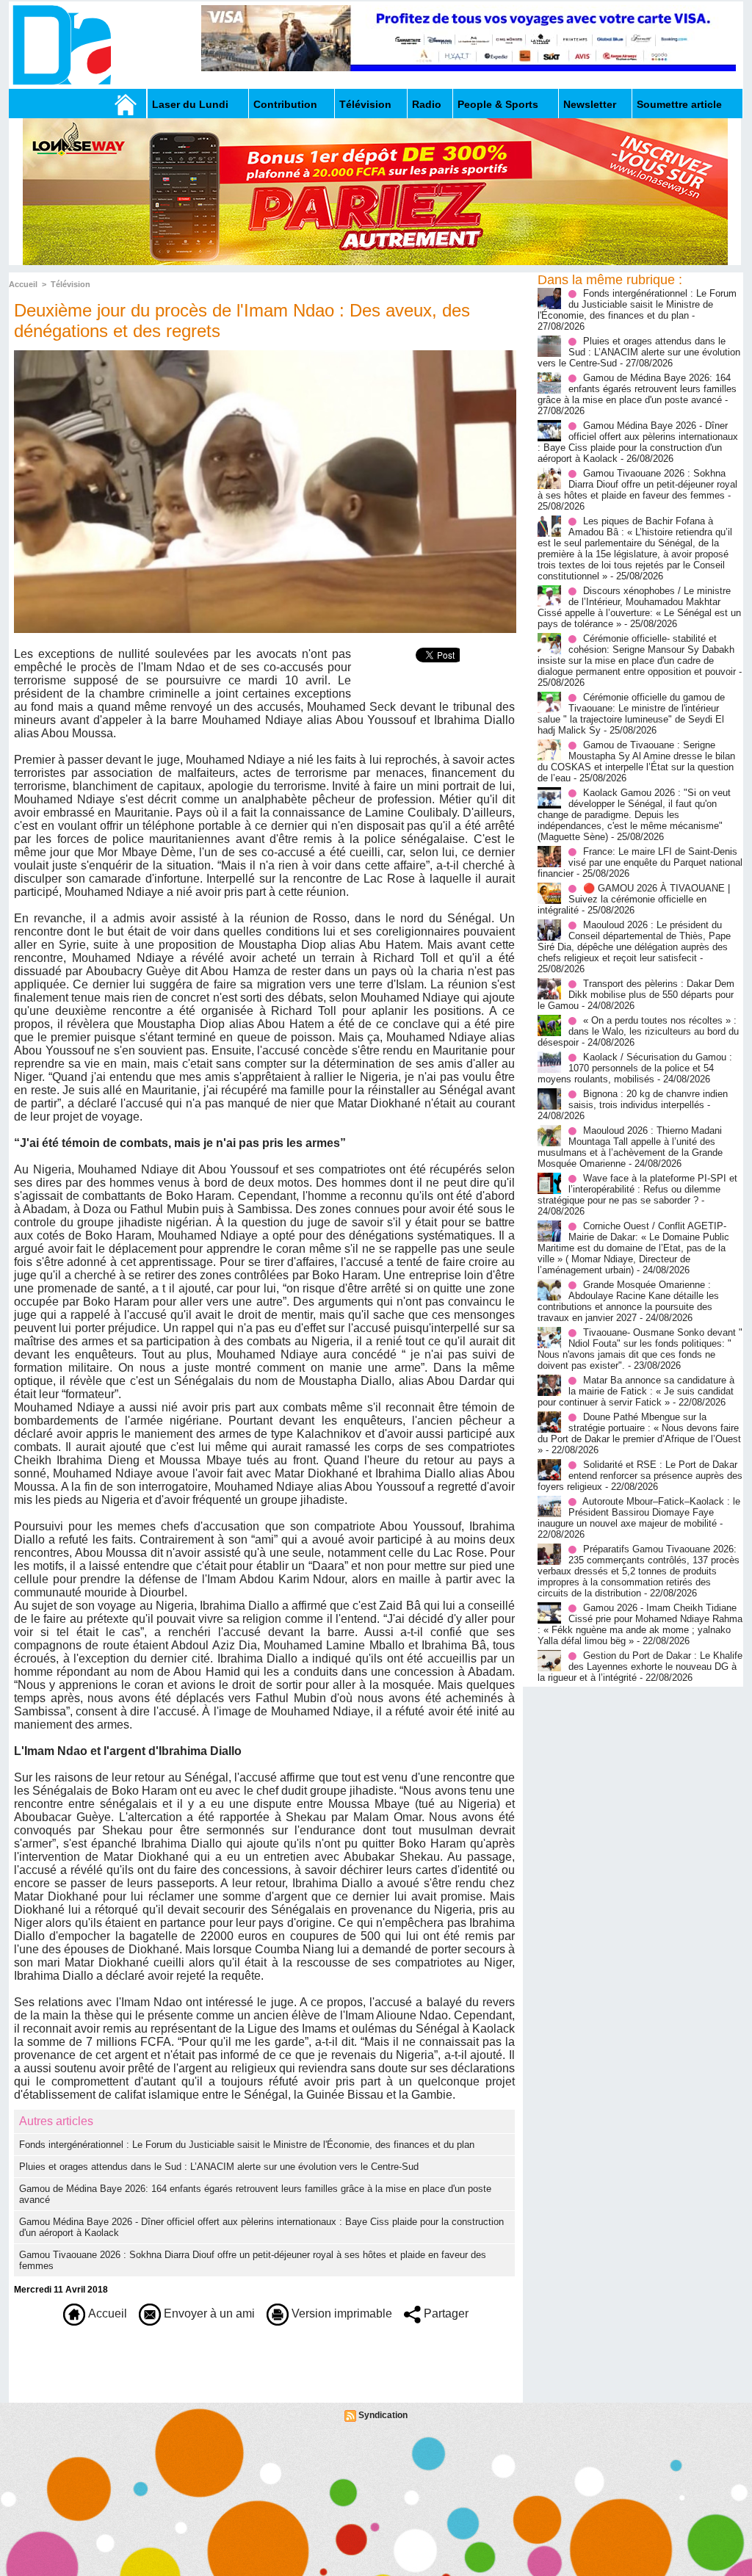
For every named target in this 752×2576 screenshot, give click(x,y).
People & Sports (498, 104)
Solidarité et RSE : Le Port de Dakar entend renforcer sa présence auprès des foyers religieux (640, 1476)
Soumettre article (679, 104)
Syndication (383, 2415)
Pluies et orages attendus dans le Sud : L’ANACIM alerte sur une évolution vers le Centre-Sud (219, 2167)
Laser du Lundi (190, 104)
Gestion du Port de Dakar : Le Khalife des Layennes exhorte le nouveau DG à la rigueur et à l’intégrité (640, 1667)
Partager (445, 2313)
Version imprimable (340, 2313)
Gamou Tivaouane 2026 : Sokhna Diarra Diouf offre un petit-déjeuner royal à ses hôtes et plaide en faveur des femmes (637, 484)
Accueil (23, 284)
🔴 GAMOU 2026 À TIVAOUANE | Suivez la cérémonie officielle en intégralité (634, 899)
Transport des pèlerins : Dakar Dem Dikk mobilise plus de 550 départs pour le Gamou (636, 995)
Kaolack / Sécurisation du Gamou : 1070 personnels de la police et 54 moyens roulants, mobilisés (635, 1068)
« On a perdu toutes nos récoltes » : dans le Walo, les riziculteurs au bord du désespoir (638, 1031)
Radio (427, 104)
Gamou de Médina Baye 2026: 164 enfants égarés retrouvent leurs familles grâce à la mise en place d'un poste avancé (637, 389)
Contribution (285, 104)
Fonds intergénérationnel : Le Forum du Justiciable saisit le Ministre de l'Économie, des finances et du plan (247, 2145)
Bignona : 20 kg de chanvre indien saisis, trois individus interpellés (648, 1099)
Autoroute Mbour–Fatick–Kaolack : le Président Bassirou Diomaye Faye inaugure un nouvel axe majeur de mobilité (639, 1512)
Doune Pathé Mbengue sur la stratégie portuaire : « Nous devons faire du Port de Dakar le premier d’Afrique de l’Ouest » (639, 1433)
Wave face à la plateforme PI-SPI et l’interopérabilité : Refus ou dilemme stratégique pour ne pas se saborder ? (637, 1189)
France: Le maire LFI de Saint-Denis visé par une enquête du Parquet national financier (640, 862)
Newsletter (590, 104)
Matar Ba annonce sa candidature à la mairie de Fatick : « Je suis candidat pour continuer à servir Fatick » (636, 1391)
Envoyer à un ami (208, 2313)
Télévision (365, 104)
